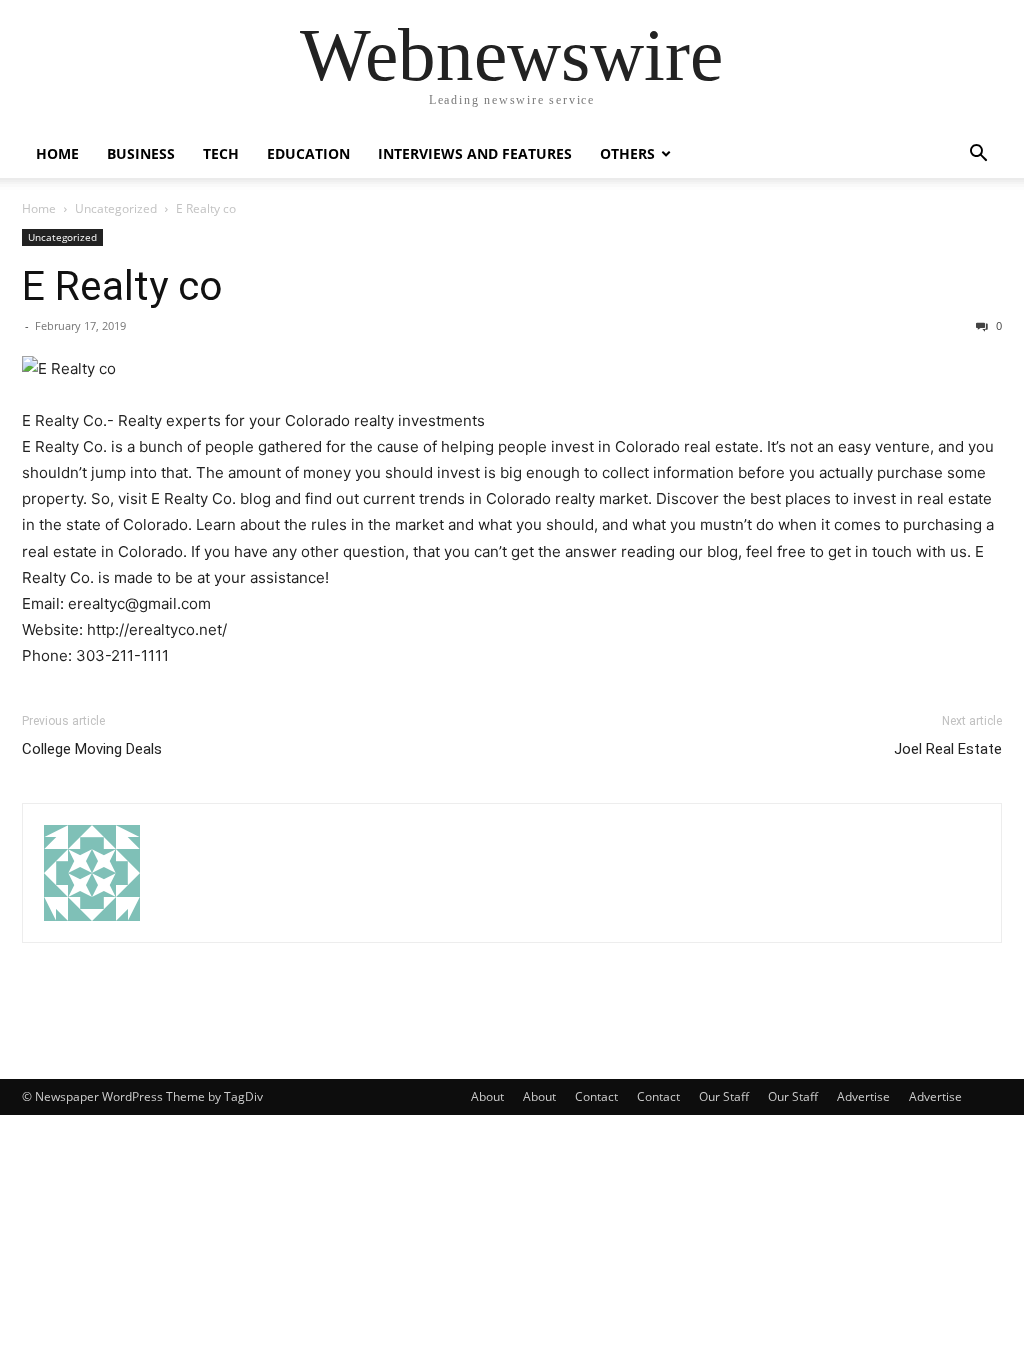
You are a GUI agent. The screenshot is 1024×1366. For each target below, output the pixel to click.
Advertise (863, 1096)
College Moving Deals (92, 749)
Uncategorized (116, 208)
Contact (596, 1096)
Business (141, 153)
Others (627, 153)
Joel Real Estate (948, 749)
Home (57, 153)
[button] (978, 155)
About (487, 1096)
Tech (221, 153)
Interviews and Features (475, 153)
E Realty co (122, 286)
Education (308, 153)
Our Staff (724, 1096)
